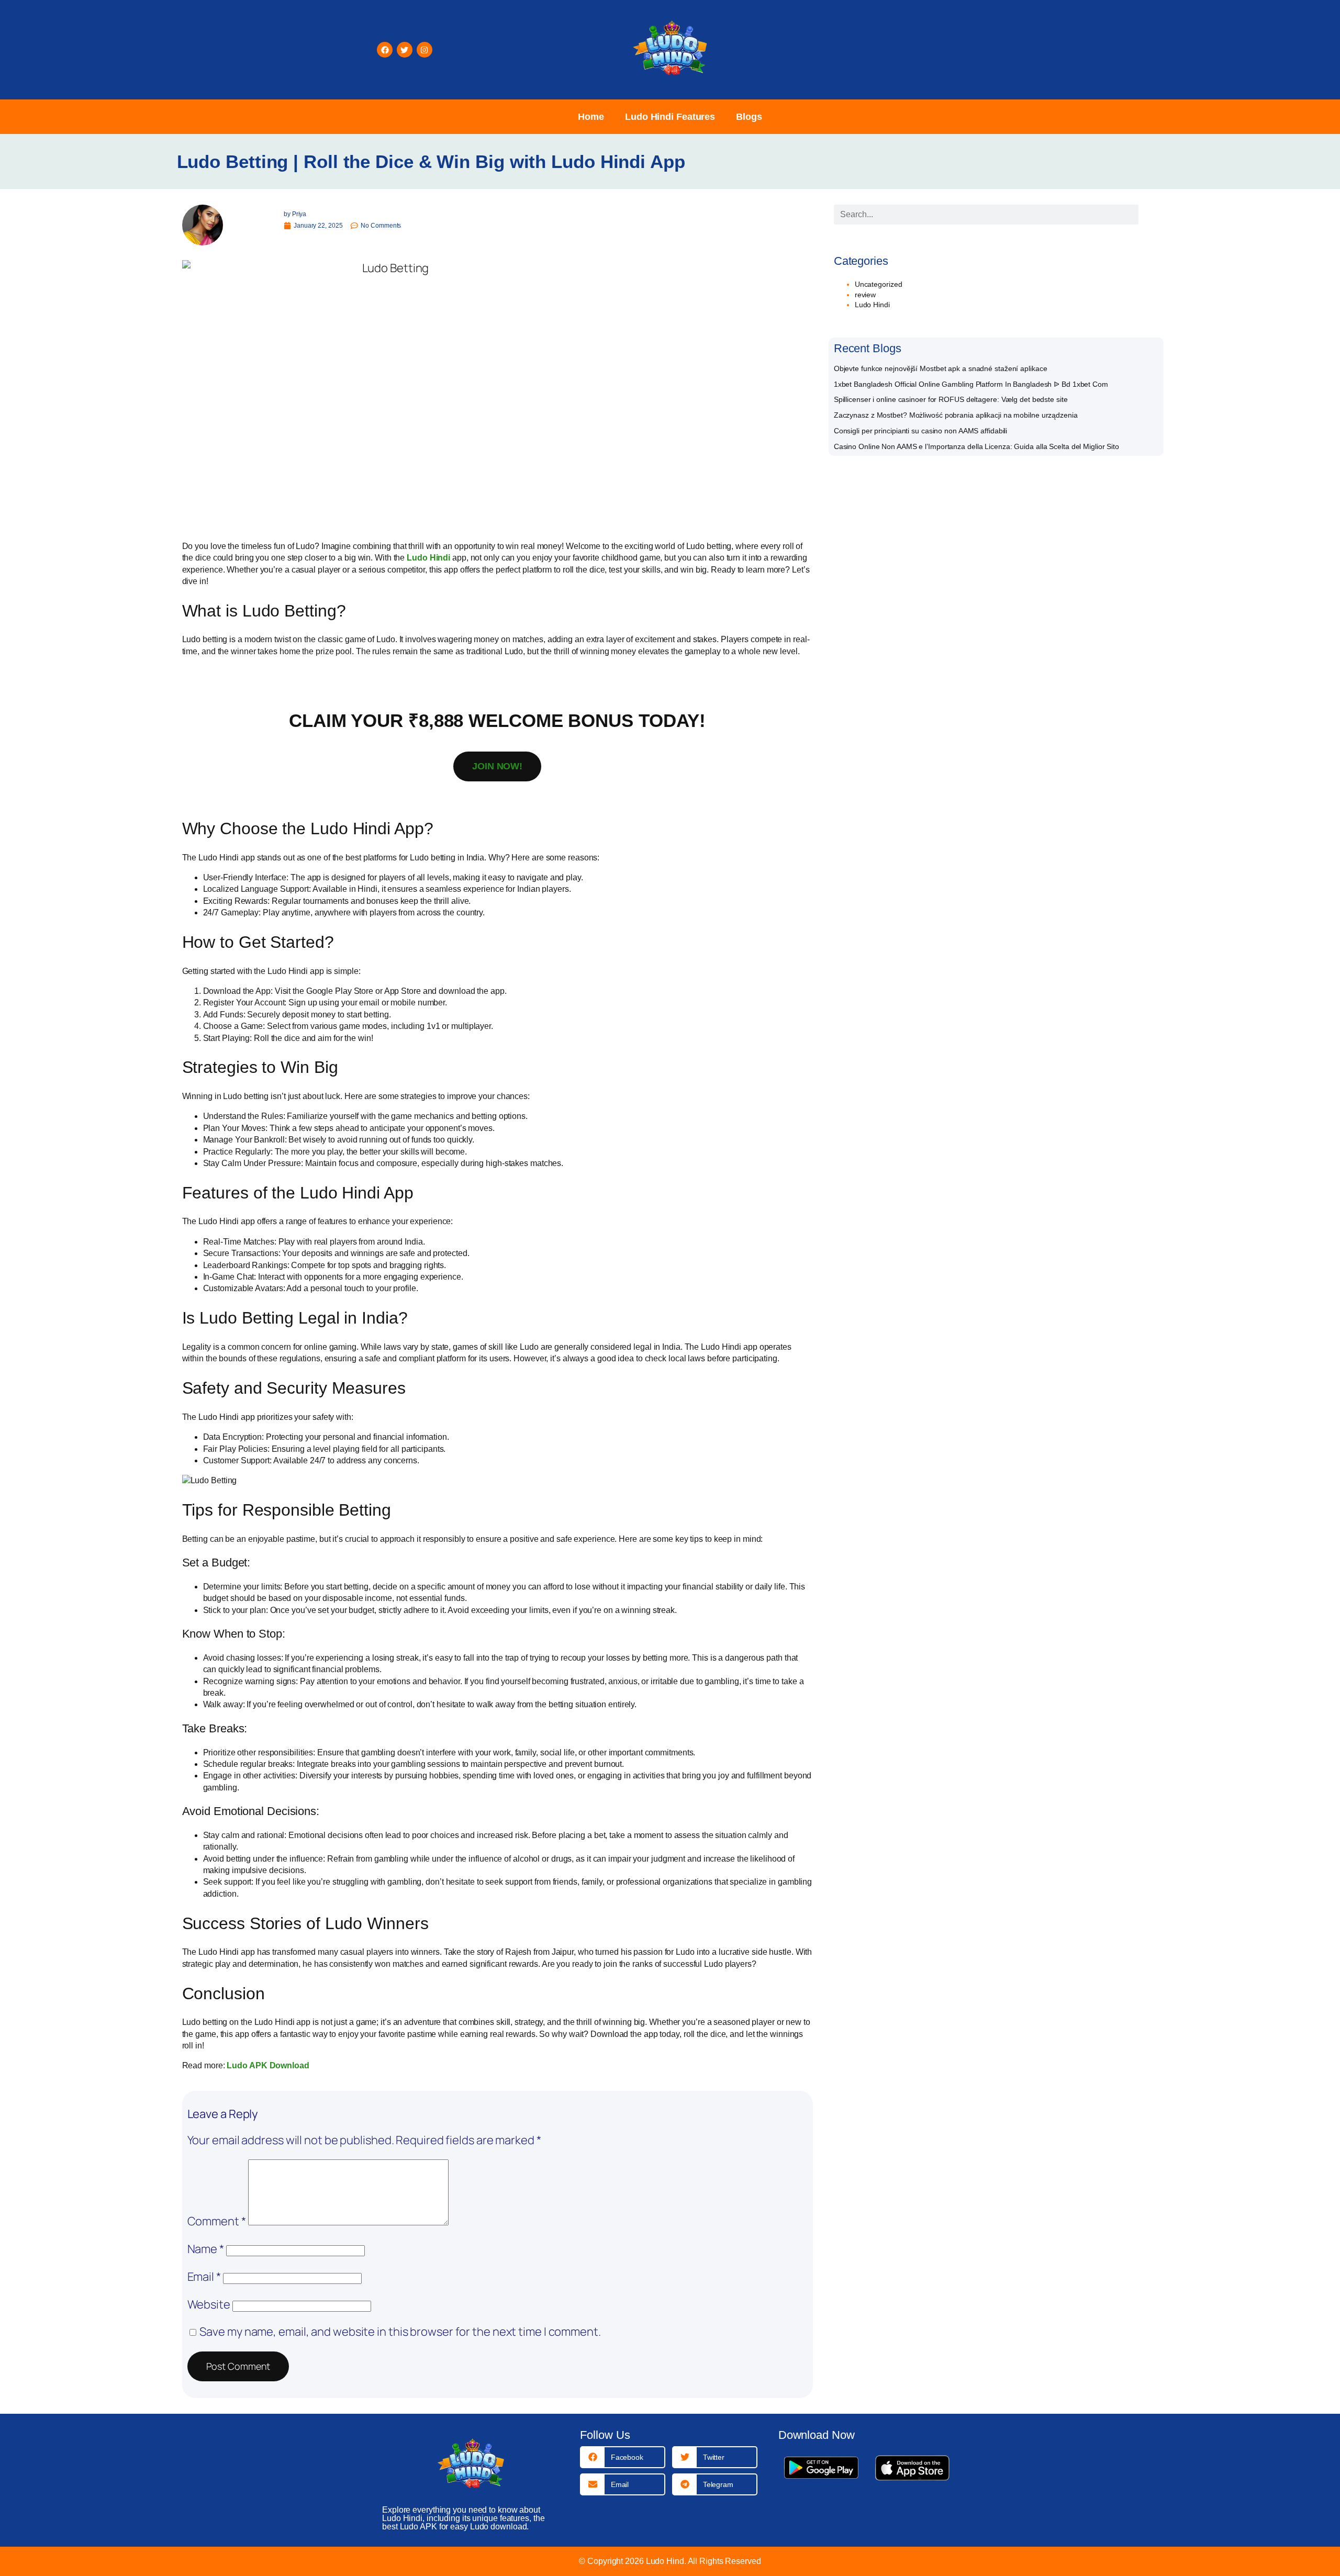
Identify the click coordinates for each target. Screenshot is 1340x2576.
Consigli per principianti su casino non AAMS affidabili (921, 431)
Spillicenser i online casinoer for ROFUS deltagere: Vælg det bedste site (951, 399)
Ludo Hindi (872, 305)
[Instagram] (425, 50)
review (865, 295)
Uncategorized (879, 284)
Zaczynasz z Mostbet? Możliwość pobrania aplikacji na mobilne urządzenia (956, 415)
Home (591, 117)
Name (206, 2249)
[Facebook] (385, 50)
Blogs (749, 117)
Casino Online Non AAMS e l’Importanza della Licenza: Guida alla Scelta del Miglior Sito (976, 446)
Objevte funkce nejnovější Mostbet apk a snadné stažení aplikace (941, 368)
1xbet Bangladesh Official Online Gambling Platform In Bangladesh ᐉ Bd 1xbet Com (971, 384)
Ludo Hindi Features (670, 117)
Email (204, 2277)
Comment (217, 2221)
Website (209, 2304)
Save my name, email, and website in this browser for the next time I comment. (400, 2332)
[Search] (1148, 215)
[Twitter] (405, 50)
